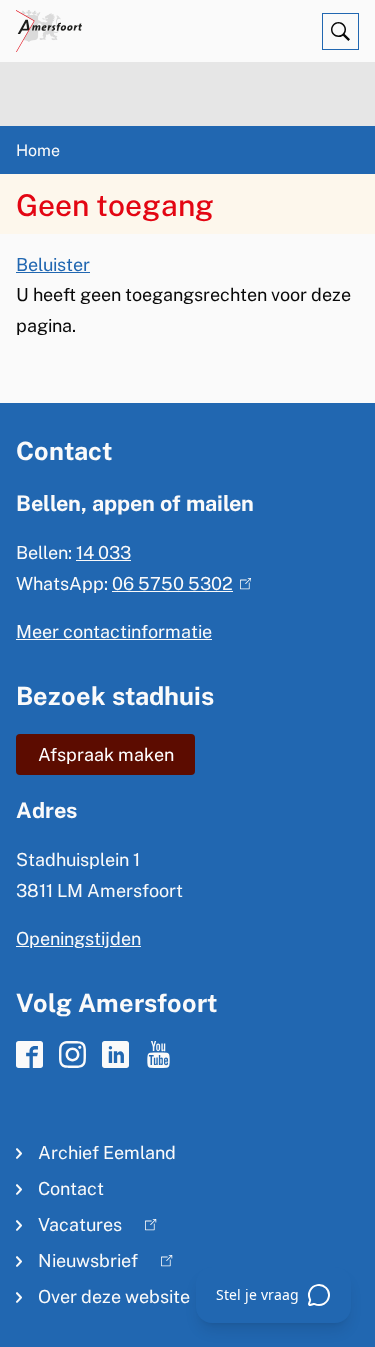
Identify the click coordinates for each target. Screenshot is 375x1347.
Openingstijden (78, 938)
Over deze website (114, 1296)
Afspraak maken (106, 754)
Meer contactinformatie (114, 631)
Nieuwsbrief (77, 1264)
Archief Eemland (107, 1152)
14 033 (103, 552)
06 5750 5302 (177, 583)
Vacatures (69, 1228)
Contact (71, 1188)
